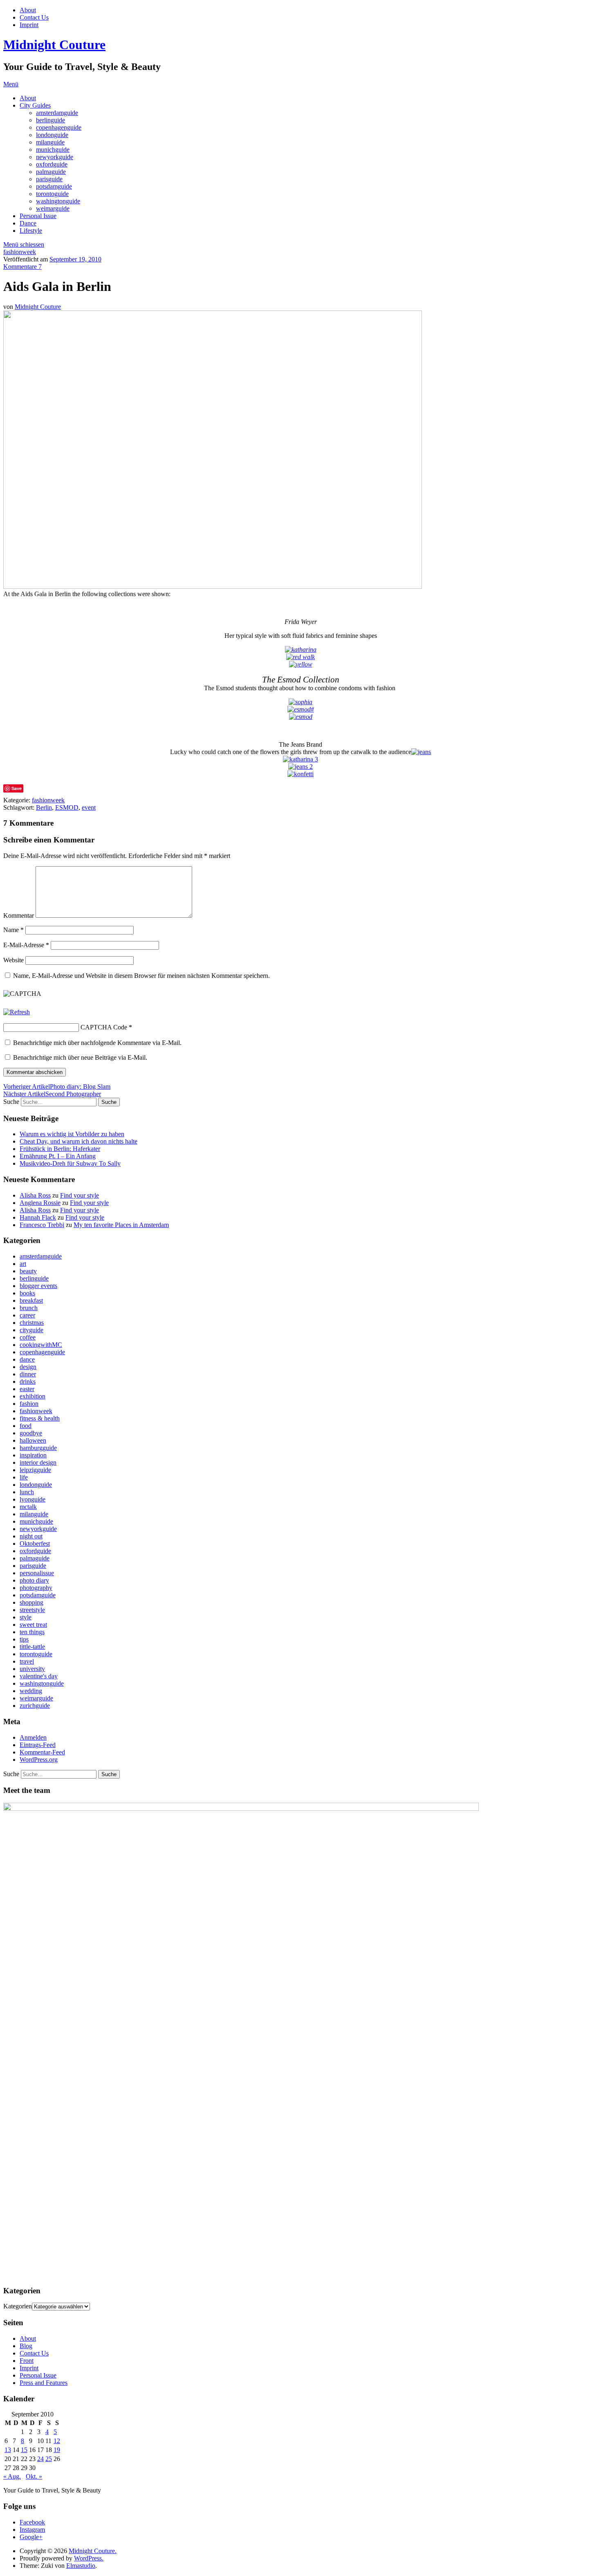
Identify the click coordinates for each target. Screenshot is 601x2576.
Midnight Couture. (93, 2551)
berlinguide (50, 120)
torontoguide (52, 194)
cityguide (31, 1330)
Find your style (80, 1195)
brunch (29, 1308)
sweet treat (33, 1625)
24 (40, 2459)
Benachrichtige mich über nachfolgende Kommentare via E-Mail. (97, 1043)
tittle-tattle (32, 1647)
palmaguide (51, 172)
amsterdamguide (57, 113)
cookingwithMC (41, 1345)
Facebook (32, 2522)
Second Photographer (52, 1094)
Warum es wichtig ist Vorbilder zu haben (72, 1134)
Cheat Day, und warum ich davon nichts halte (78, 1141)
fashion (29, 1404)
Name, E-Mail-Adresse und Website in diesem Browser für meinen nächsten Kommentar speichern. (141, 976)
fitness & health (40, 1418)
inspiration (33, 1455)
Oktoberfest (35, 1544)
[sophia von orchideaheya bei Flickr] (300, 702)
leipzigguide (35, 1470)
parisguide (49, 179)
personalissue (37, 1573)
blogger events (38, 1286)
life (24, 1477)
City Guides (35, 105)
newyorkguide (55, 157)
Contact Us (34, 17)
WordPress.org (39, 1760)
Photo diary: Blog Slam (57, 1086)
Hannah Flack (38, 1217)
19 (57, 2450)
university (32, 1669)
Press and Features (44, 2383)
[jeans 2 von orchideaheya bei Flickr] (300, 767)
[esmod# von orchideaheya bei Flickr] (301, 709)
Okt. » (34, 2476)
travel (27, 1661)
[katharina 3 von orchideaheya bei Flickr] (300, 759)
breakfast (31, 1300)
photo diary (34, 1580)
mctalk (28, 1507)
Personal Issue (38, 216)
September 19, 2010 (75, 259)
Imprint (29, 25)
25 (49, 2459)
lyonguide (33, 1499)
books (27, 1293)
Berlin (44, 807)
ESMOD (67, 807)
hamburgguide (38, 1448)
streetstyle (32, 1610)
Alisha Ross (35, 1195)
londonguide (52, 135)
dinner (28, 1374)
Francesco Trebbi (42, 1225)
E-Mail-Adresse (26, 945)
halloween (33, 1440)
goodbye (31, 1433)
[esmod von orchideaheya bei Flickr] (301, 717)
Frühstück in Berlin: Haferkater (60, 1149)
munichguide (53, 150)
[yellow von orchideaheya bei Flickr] (301, 664)
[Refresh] (17, 1012)
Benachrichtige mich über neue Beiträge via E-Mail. (80, 1057)
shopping (31, 1602)
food (26, 1426)
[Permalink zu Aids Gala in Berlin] (213, 587)
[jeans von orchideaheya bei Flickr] (421, 752)
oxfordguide (52, 164)
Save (17, 788)
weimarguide (53, 208)
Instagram (32, 2530)
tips (24, 1639)
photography (36, 1588)
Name (13, 930)
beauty (28, 1271)
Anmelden (33, 1737)
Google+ (31, 2537)
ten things (32, 1632)
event (89, 807)
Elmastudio (81, 2566)
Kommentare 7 (22, 267)
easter (27, 1389)
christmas (32, 1323)
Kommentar (19, 915)
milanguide (50, 142)
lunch (27, 1492)
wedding (31, 1691)
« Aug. (12, 2476)
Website (13, 960)
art (23, 1264)
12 (57, 2441)
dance (27, 1359)
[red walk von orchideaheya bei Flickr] (300, 657)
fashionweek (20, 252)
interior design (38, 1463)
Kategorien (18, 2306)
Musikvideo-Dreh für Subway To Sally (70, 1163)
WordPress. (89, 2558)
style (26, 1617)
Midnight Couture (54, 45)
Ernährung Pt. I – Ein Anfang (58, 1156)
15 (24, 2450)
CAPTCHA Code (104, 1027)
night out (31, 1536)
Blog (26, 2346)
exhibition (33, 1396)
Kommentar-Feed (42, 1752)
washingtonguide (58, 201)
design (28, 1367)
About (28, 10)
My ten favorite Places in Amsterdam (121, 1225)
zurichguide (35, 1706)
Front (27, 2361)
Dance (28, 223)
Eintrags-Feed (38, 1745)
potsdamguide (54, 186)
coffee (28, 1337)
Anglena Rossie (40, 1203)
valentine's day (39, 1676)
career (27, 1315)
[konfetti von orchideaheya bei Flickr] (300, 774)
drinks (28, 1381)
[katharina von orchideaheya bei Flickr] (301, 650)
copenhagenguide (59, 127)
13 (8, 2450)
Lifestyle (31, 231)
